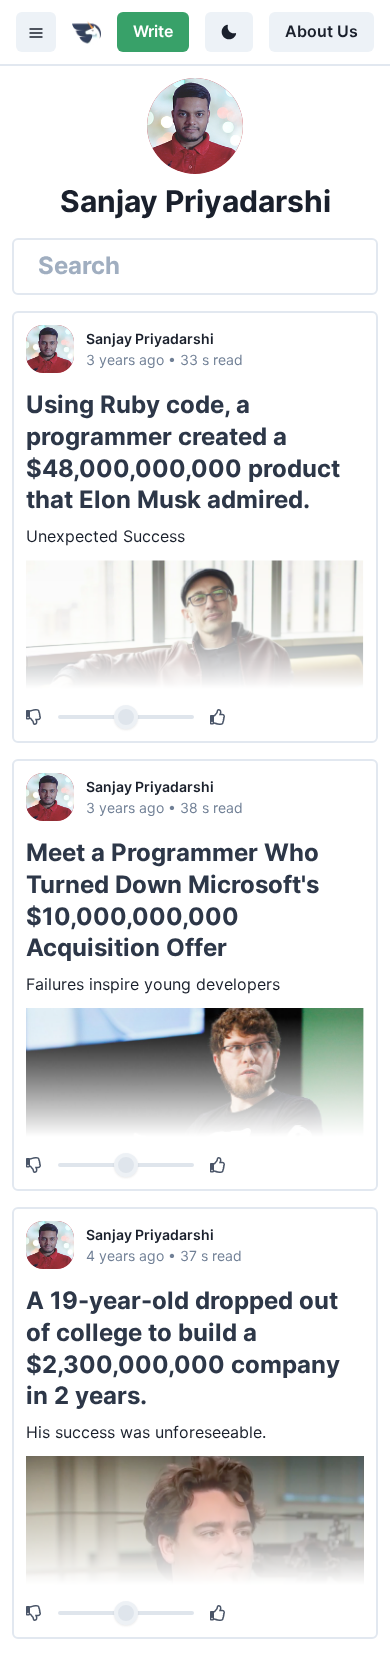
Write (153, 31)
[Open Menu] (36, 32)
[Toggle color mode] (229, 32)
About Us (321, 31)
